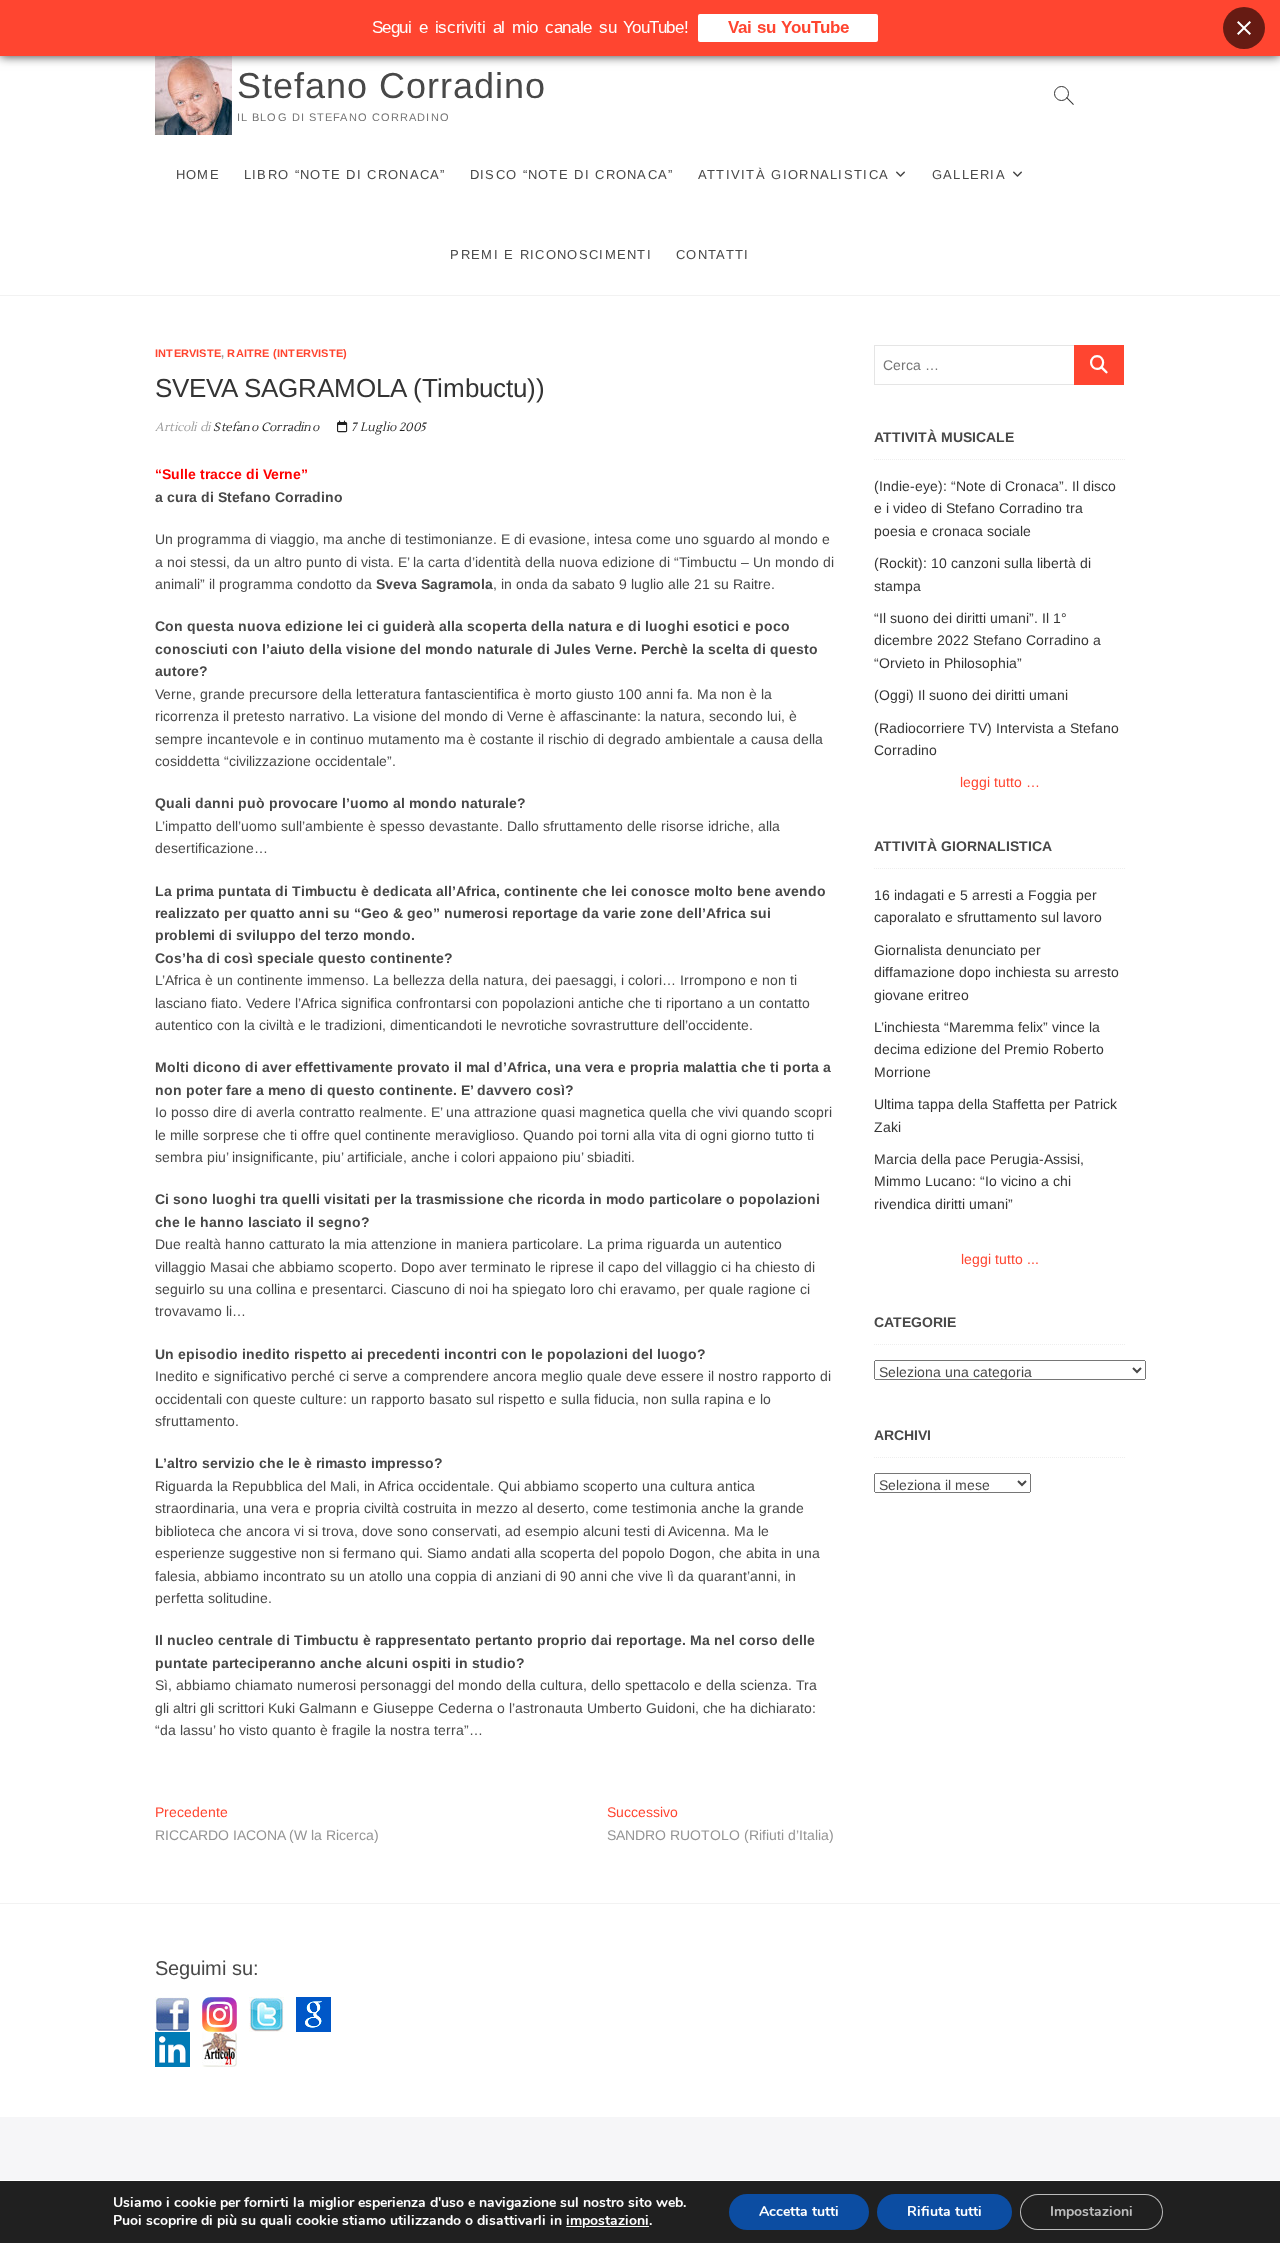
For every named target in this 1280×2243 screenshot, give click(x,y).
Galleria (969, 174)
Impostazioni (1091, 2211)
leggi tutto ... (1000, 1259)
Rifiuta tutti (944, 2211)
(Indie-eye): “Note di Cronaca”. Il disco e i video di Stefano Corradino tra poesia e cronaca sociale (995, 508)
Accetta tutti (799, 2211)
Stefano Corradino (391, 85)
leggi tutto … (1000, 782)
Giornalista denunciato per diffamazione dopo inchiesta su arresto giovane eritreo (996, 972)
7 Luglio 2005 (387, 427)
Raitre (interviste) (287, 353)
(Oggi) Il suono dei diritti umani (971, 695)
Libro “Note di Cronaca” (345, 174)
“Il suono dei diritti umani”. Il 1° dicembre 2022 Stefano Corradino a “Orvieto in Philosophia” (987, 640)
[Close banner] (1244, 28)
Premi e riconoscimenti (551, 254)
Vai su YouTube (788, 27)
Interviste (188, 353)
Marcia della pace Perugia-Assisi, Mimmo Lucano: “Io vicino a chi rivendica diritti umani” (979, 1181)
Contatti (712, 254)
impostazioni (607, 2221)
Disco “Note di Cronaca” (572, 174)
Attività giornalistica (794, 174)
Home (198, 174)
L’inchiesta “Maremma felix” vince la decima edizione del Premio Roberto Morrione (989, 1049)
